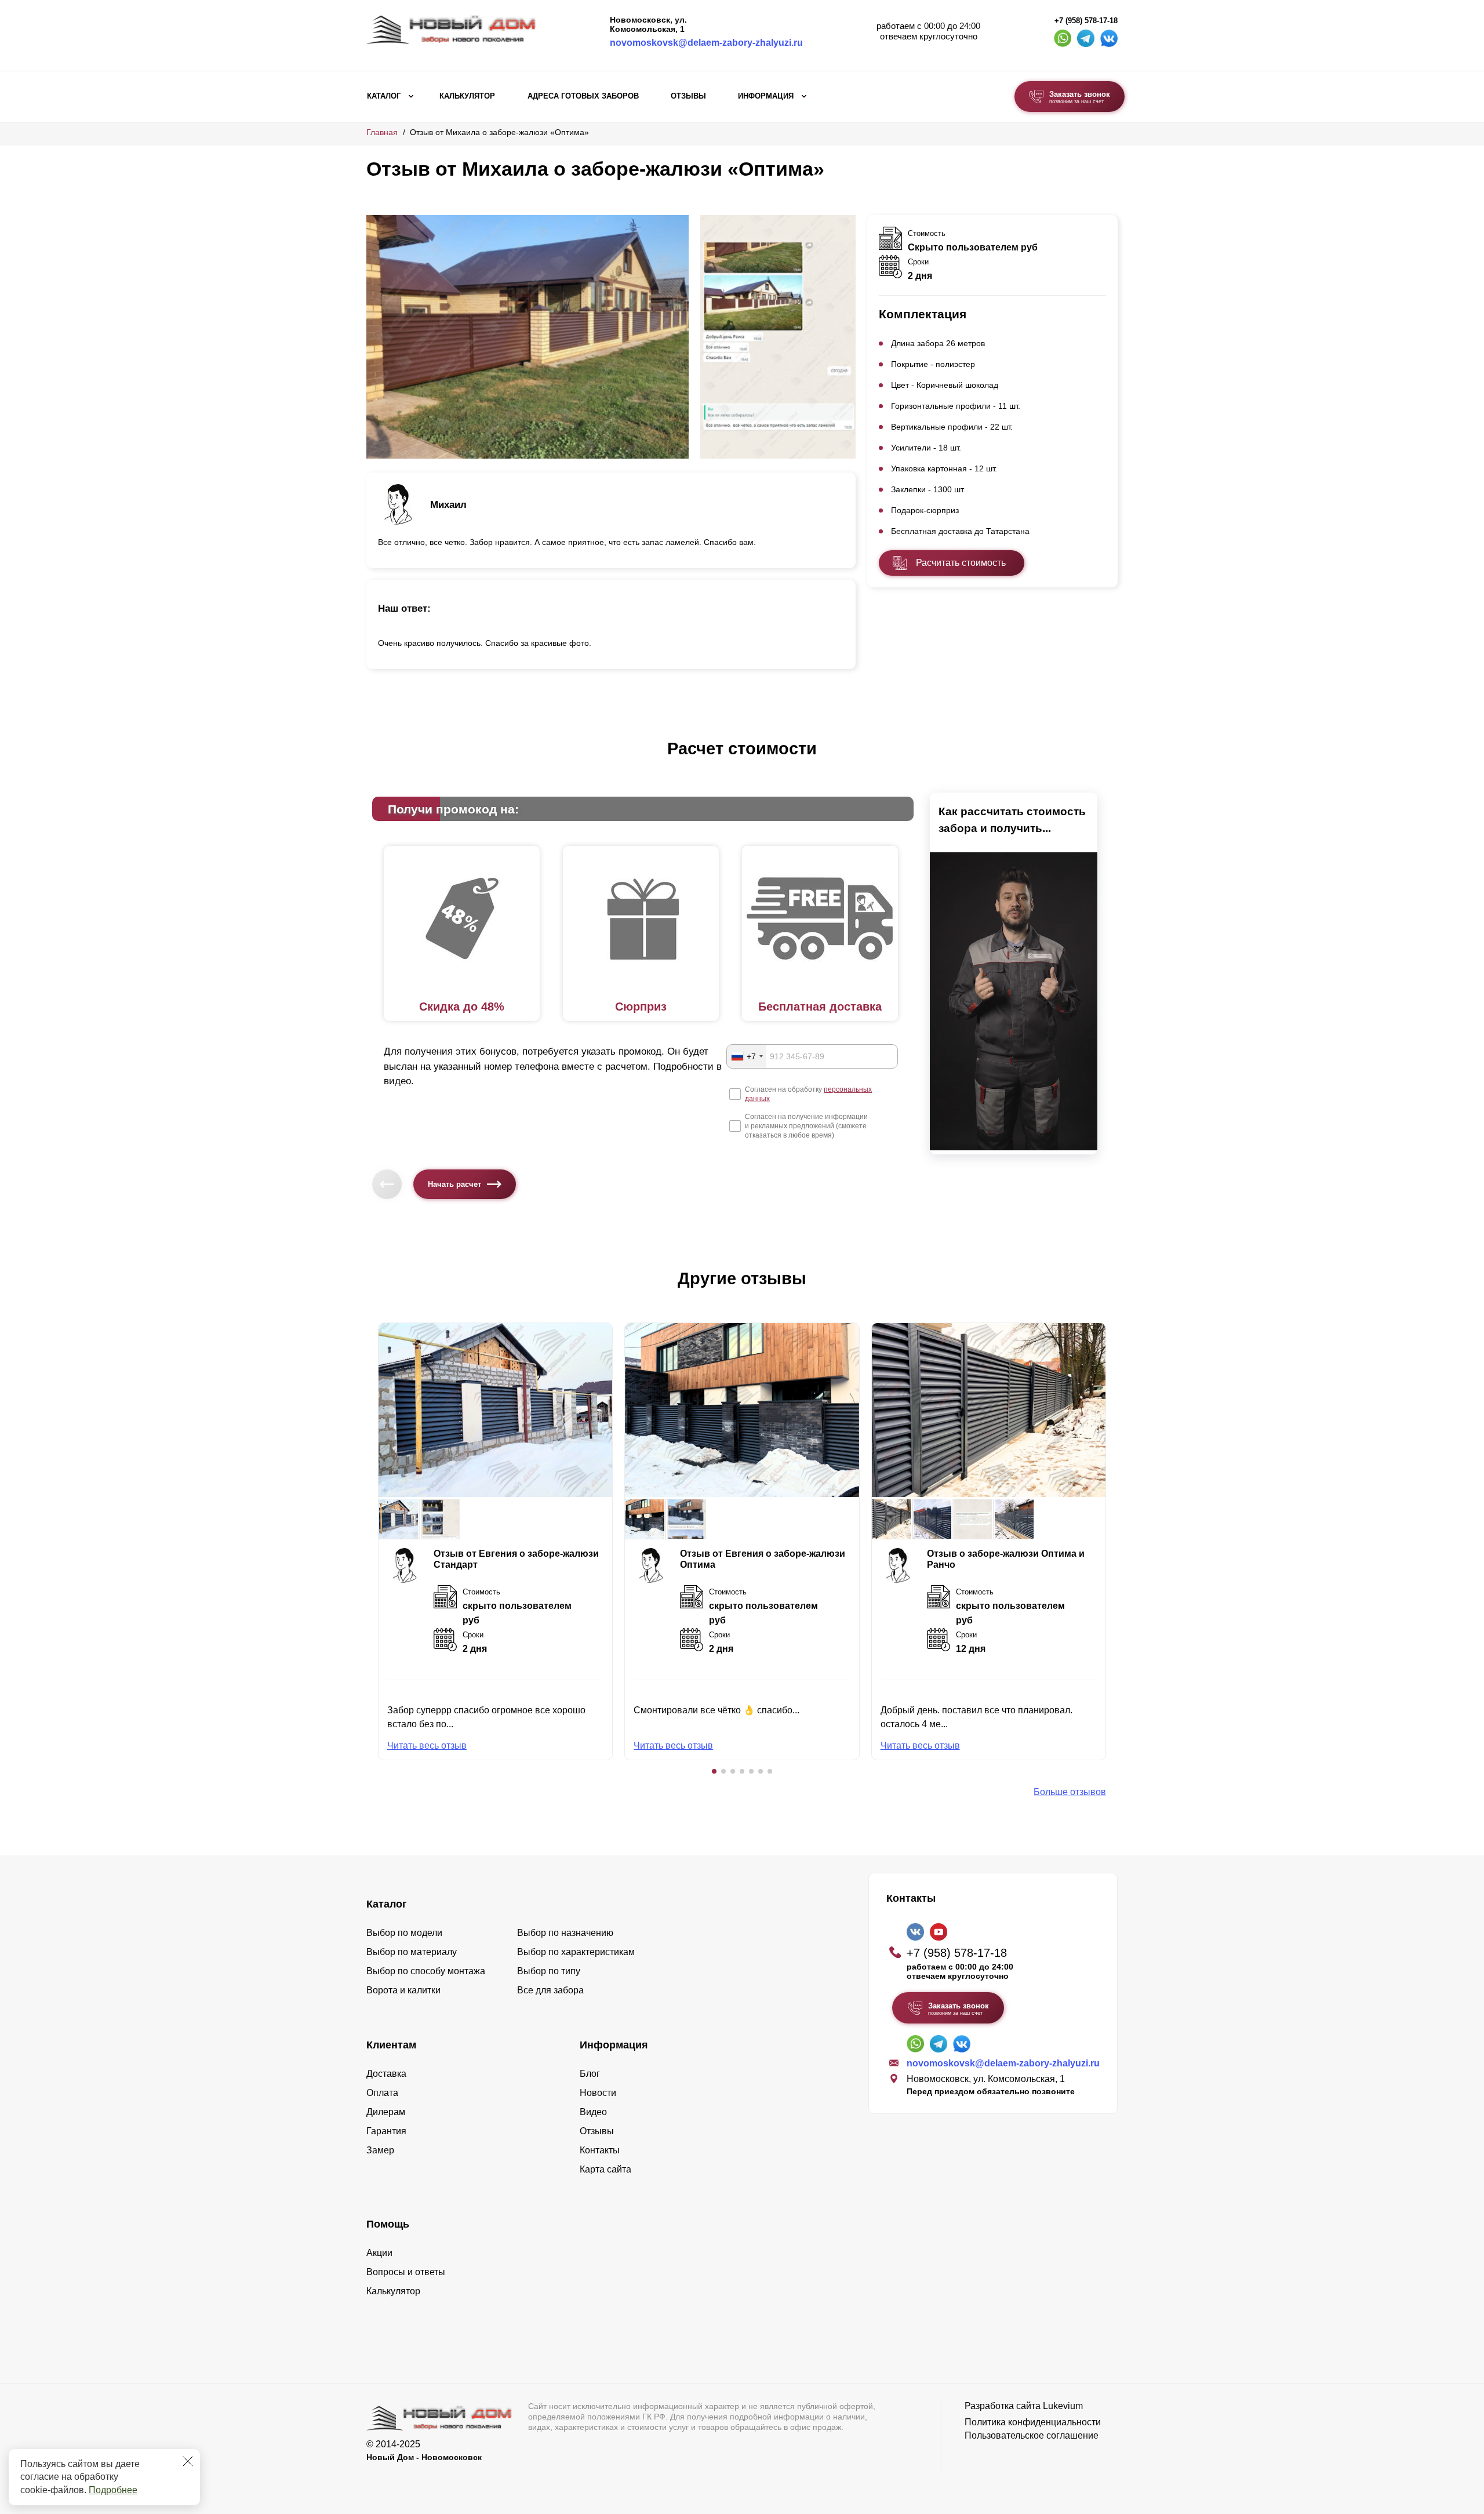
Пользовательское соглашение (1032, 2435)
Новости (598, 2093)
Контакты (600, 2150)
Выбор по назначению (565, 1933)
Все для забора (550, 1990)
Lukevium (1063, 2406)
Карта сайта (605, 2169)
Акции (379, 2253)
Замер (380, 2150)
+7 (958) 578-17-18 (1086, 21)
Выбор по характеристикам (576, 1952)
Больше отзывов (1070, 1792)
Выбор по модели (404, 1933)
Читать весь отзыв (427, 1745)
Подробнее (113, 2490)
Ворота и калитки (403, 1990)
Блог (590, 2074)
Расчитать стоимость (961, 563)
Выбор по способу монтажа (426, 1971)
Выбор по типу (549, 1971)
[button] (714, 1771)
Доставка (386, 2074)
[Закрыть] (188, 2461)
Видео (593, 2112)
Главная (382, 132)
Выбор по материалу (412, 1952)
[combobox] (747, 1056)
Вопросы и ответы (406, 2272)
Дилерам (386, 2112)
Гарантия (386, 2131)
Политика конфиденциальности (1033, 2422)
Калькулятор (467, 96)
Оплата (382, 2093)
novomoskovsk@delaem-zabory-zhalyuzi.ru (706, 43)
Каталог (384, 96)
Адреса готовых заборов (583, 96)
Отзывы (688, 96)
